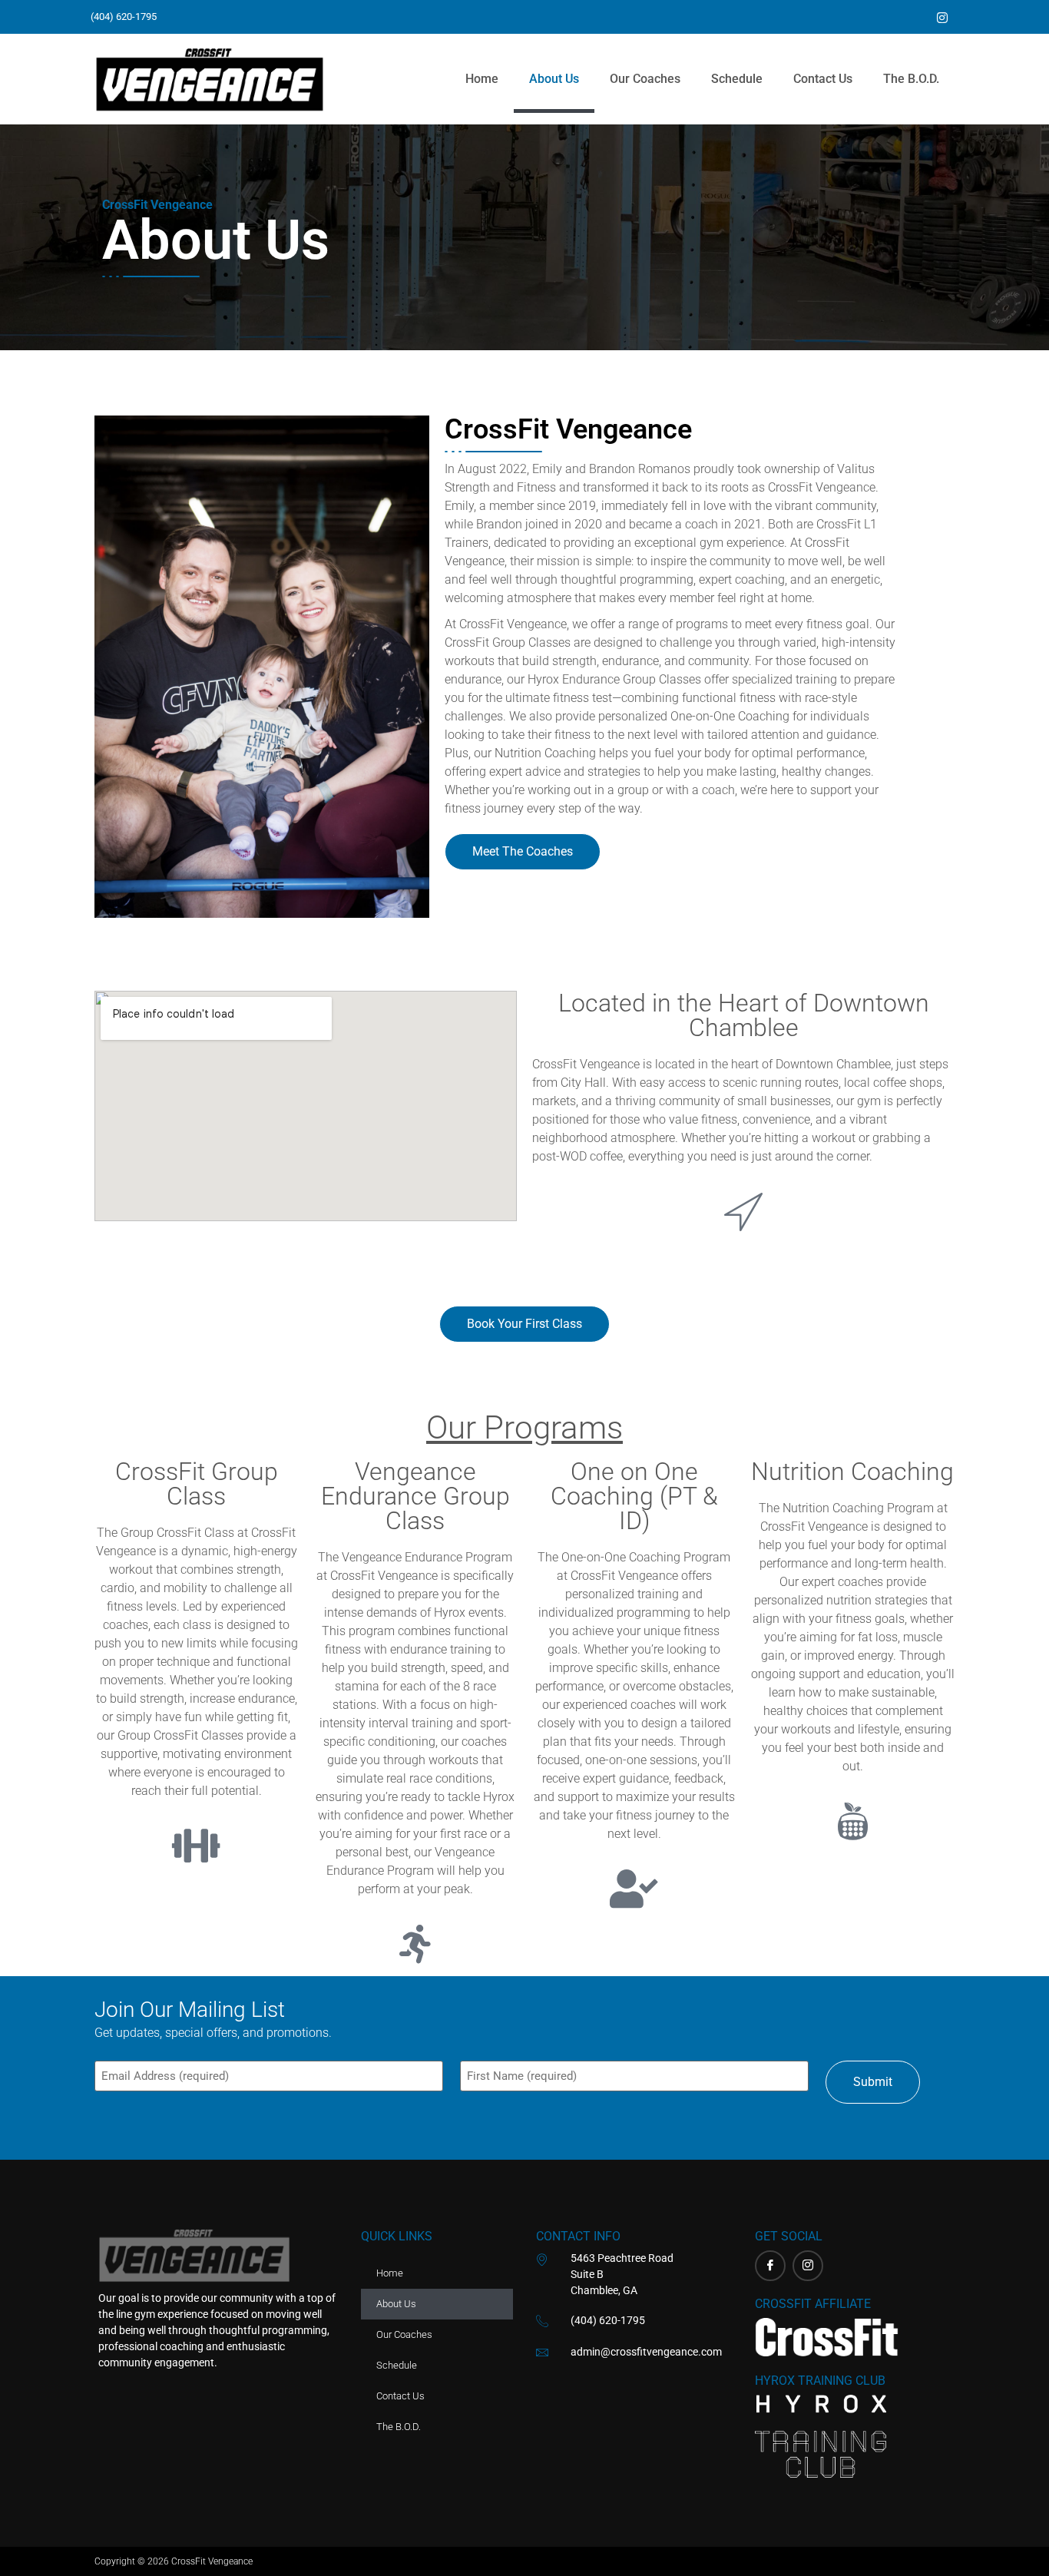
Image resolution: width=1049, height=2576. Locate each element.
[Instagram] (808, 2266)
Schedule (737, 79)
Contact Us (823, 79)
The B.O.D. (911, 79)
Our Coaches (645, 79)
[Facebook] (770, 2266)
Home (482, 79)
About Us (554, 79)
